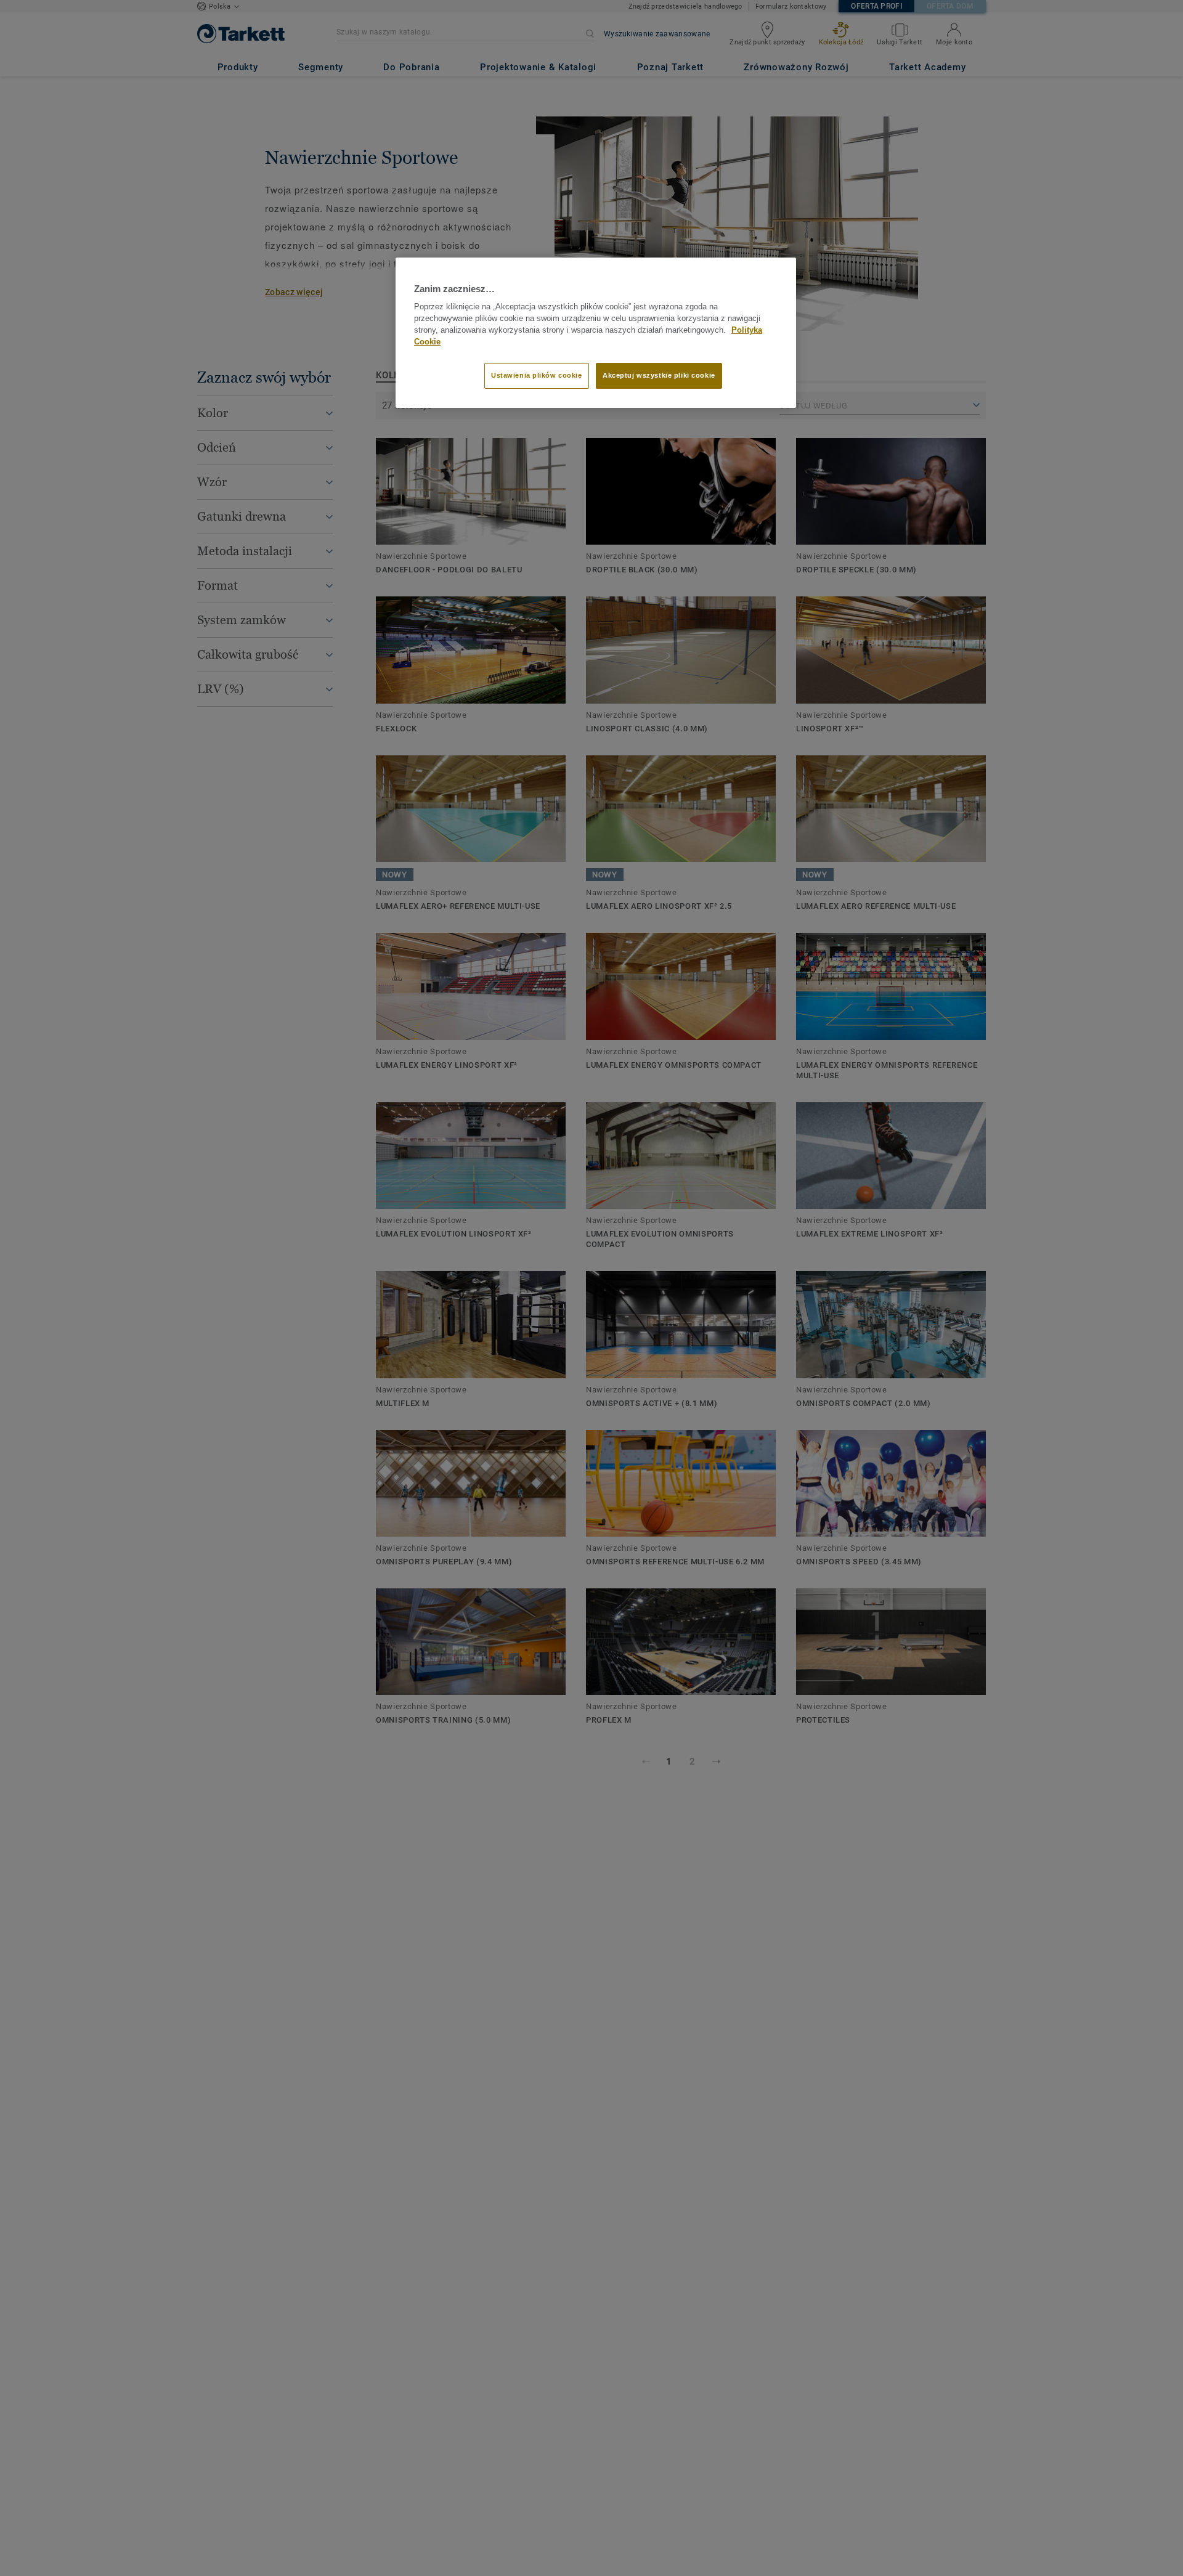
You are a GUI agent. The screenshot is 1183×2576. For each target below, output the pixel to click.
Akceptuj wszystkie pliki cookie (659, 376)
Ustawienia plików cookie (537, 376)
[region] (596, 333)
